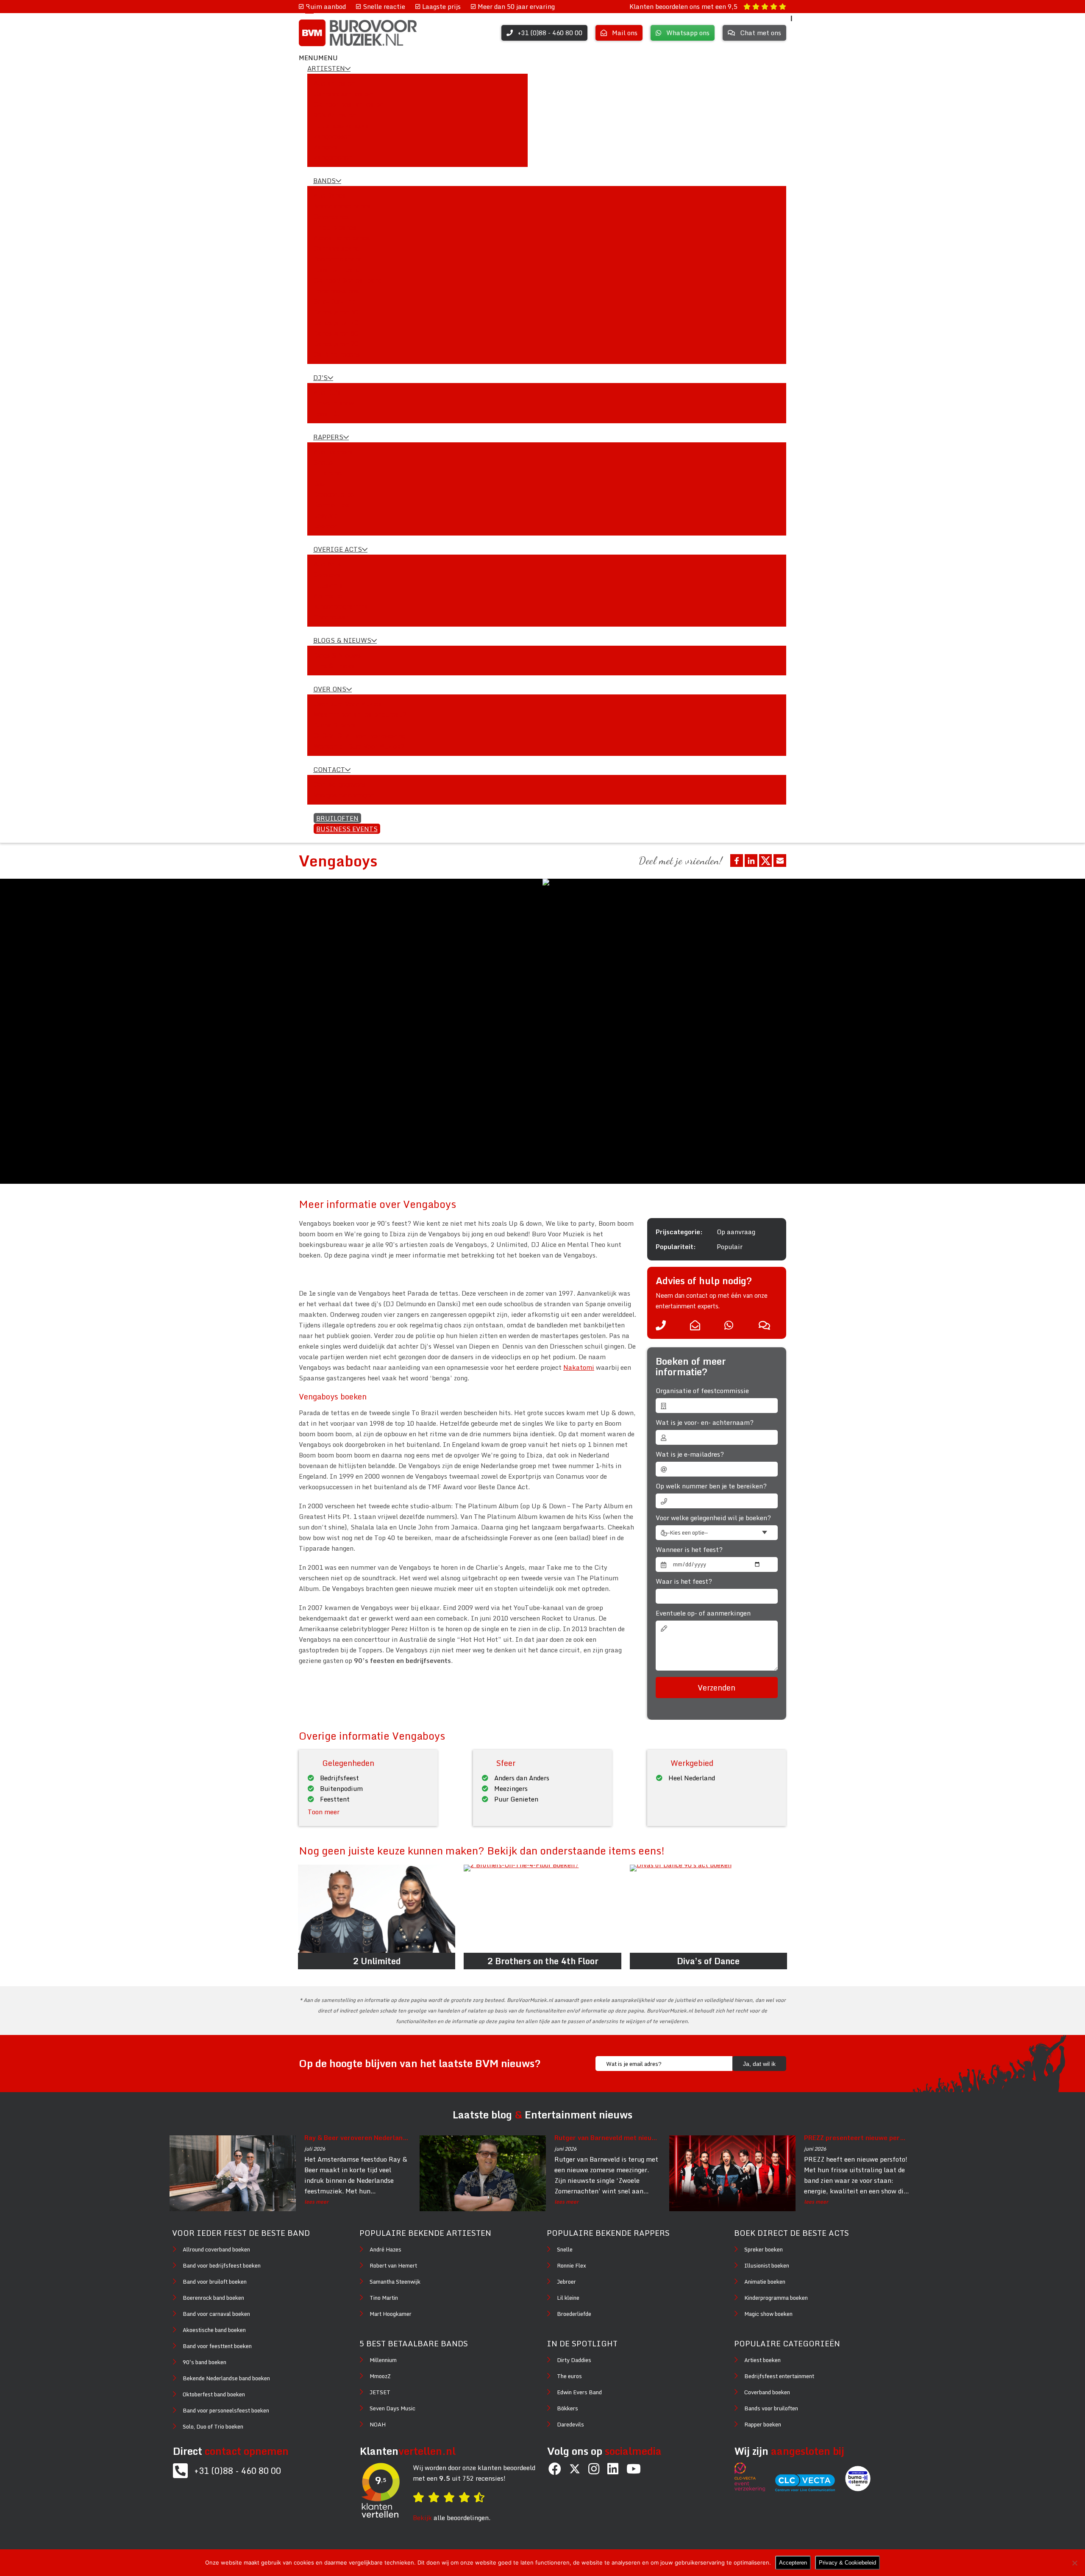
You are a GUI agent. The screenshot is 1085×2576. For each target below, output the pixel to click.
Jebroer (325, 526)
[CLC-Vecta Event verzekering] (754, 2489)
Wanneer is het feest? (689, 1550)
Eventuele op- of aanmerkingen (703, 1613)
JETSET (380, 2392)
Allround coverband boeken (216, 2249)
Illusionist (330, 585)
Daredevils (570, 2424)
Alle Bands (330, 195)
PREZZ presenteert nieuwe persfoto (857, 2137)
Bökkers (568, 2408)
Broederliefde (334, 494)
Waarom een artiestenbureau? (360, 714)
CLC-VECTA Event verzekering (360, 736)
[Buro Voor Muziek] (358, 33)
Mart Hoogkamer (391, 2314)
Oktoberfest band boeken (214, 2394)
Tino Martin (384, 2298)
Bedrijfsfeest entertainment (779, 2376)
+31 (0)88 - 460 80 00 (238, 2471)
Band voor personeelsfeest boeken (226, 2410)
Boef (321, 483)
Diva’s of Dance (708, 1961)
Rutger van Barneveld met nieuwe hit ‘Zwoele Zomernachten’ (607, 2137)
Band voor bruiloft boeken (215, 2282)
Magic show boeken (768, 2314)
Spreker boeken (764, 2249)
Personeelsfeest (338, 291)
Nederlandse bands (342, 206)
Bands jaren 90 (336, 344)
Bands (324, 180)
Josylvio (326, 515)
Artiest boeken (762, 2360)
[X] (575, 2469)
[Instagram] (594, 2469)
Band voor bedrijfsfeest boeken (222, 2265)
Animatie (328, 596)
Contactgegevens (340, 784)
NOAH (378, 2424)
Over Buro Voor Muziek (348, 704)
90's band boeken (204, 2362)
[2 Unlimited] (377, 1909)
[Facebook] (555, 2469)
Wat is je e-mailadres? (690, 1454)
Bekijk (422, 2518)
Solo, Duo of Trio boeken (213, 2426)
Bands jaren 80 (336, 333)
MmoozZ (380, 2376)
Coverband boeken (767, 2392)
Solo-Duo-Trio (335, 301)
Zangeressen (332, 136)
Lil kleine (328, 473)
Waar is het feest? (684, 1581)
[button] (318, 58)
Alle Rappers (333, 452)
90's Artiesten (335, 115)
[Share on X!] (765, 861)
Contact (329, 769)
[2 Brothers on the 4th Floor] (542, 1909)
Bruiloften (337, 818)
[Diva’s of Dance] (708, 1909)
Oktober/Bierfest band (348, 280)
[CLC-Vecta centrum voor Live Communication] (809, 2489)
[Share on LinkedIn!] (751, 861)
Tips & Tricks (334, 666)
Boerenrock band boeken (213, 2298)
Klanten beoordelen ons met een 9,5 (684, 6)
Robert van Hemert (393, 2265)
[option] (814, 1031)
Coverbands (331, 217)
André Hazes (385, 2249)
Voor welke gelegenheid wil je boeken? (713, 1518)
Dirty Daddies (574, 2360)
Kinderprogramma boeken (776, 2298)
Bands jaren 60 (336, 312)
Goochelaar (331, 617)
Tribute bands (335, 227)
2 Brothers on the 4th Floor (543, 1961)
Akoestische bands (342, 238)
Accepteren (793, 2563)
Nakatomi (579, 1367)
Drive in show (334, 403)
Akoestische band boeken (214, 2330)
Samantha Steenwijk (395, 2282)
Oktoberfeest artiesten (349, 104)
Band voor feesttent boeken (217, 2346)
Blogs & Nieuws (342, 640)
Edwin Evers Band (579, 2392)
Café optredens (337, 354)
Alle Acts (327, 564)
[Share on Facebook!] (737, 861)
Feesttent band (337, 269)
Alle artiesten (334, 83)
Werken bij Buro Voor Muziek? (359, 746)
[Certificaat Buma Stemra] (858, 2489)
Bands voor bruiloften (771, 2408)
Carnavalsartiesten (343, 94)
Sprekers (327, 575)
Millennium (383, 2360)
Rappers (328, 437)
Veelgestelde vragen (344, 795)
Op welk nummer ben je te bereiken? (711, 1486)
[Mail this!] (780, 861)
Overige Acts (338, 549)
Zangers (325, 147)
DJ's (320, 378)
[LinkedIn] (613, 2469)
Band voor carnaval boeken (216, 2314)
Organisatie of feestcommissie (702, 1391)
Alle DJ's (327, 392)
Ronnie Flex (331, 505)
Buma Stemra (335, 725)
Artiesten (326, 68)
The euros (569, 2376)
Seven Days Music (392, 2408)
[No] (1074, 2563)
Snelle (323, 462)
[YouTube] (634, 2469)
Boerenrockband (338, 259)
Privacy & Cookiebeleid (847, 2563)
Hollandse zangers (341, 125)
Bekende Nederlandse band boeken (226, 2378)
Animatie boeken (765, 2282)
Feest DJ (327, 414)
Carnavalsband (337, 248)
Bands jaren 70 (336, 322)
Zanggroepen (333, 157)
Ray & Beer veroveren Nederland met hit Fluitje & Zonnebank (357, 2137)
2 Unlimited (377, 1961)
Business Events (347, 829)
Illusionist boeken (767, 2265)
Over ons (330, 689)
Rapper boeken (763, 2424)
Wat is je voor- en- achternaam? (705, 1423)
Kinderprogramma (341, 606)
